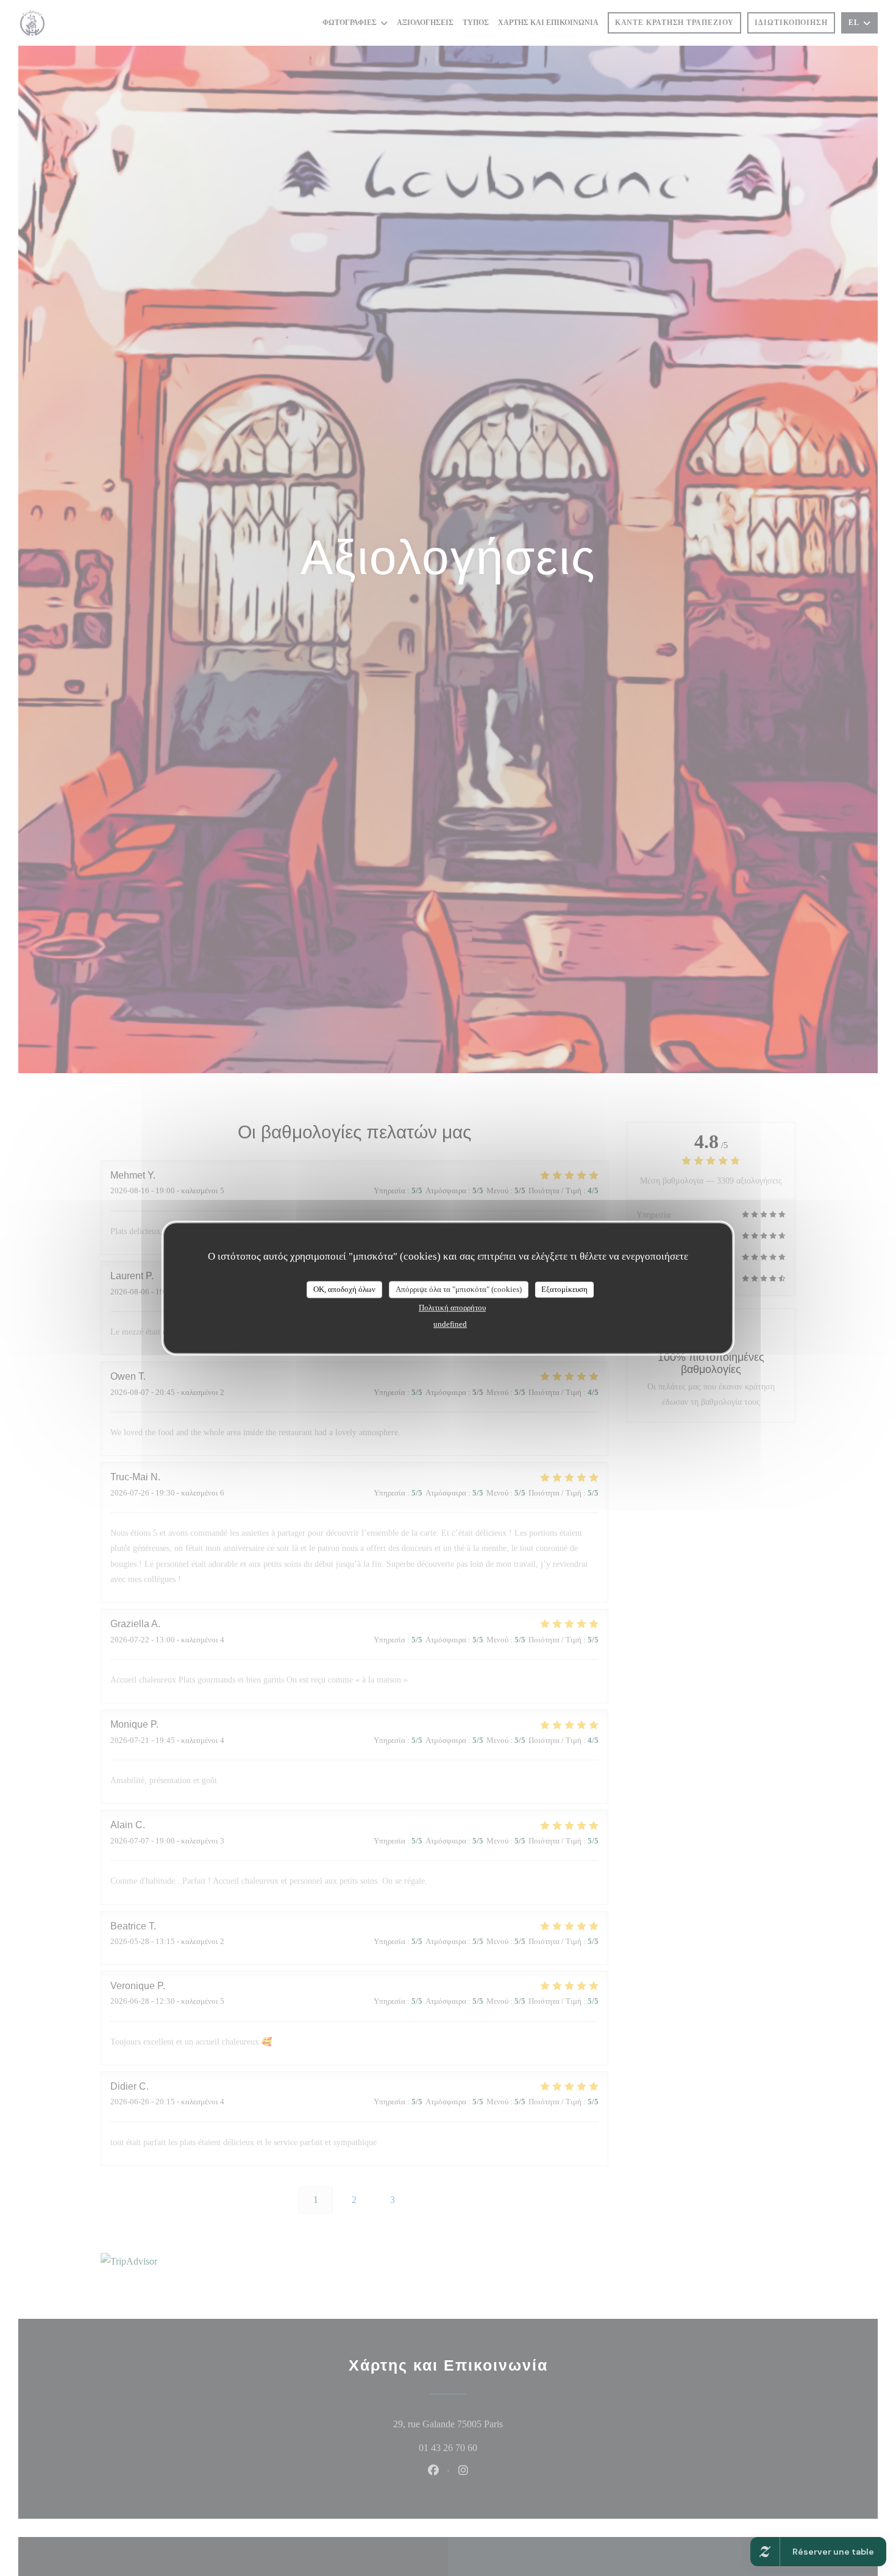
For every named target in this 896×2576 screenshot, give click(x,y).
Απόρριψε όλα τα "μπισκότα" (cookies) (459, 1289)
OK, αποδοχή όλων (344, 1289)
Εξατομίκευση (564, 1289)
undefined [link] (450, 1323)
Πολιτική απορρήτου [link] (452, 1307)
